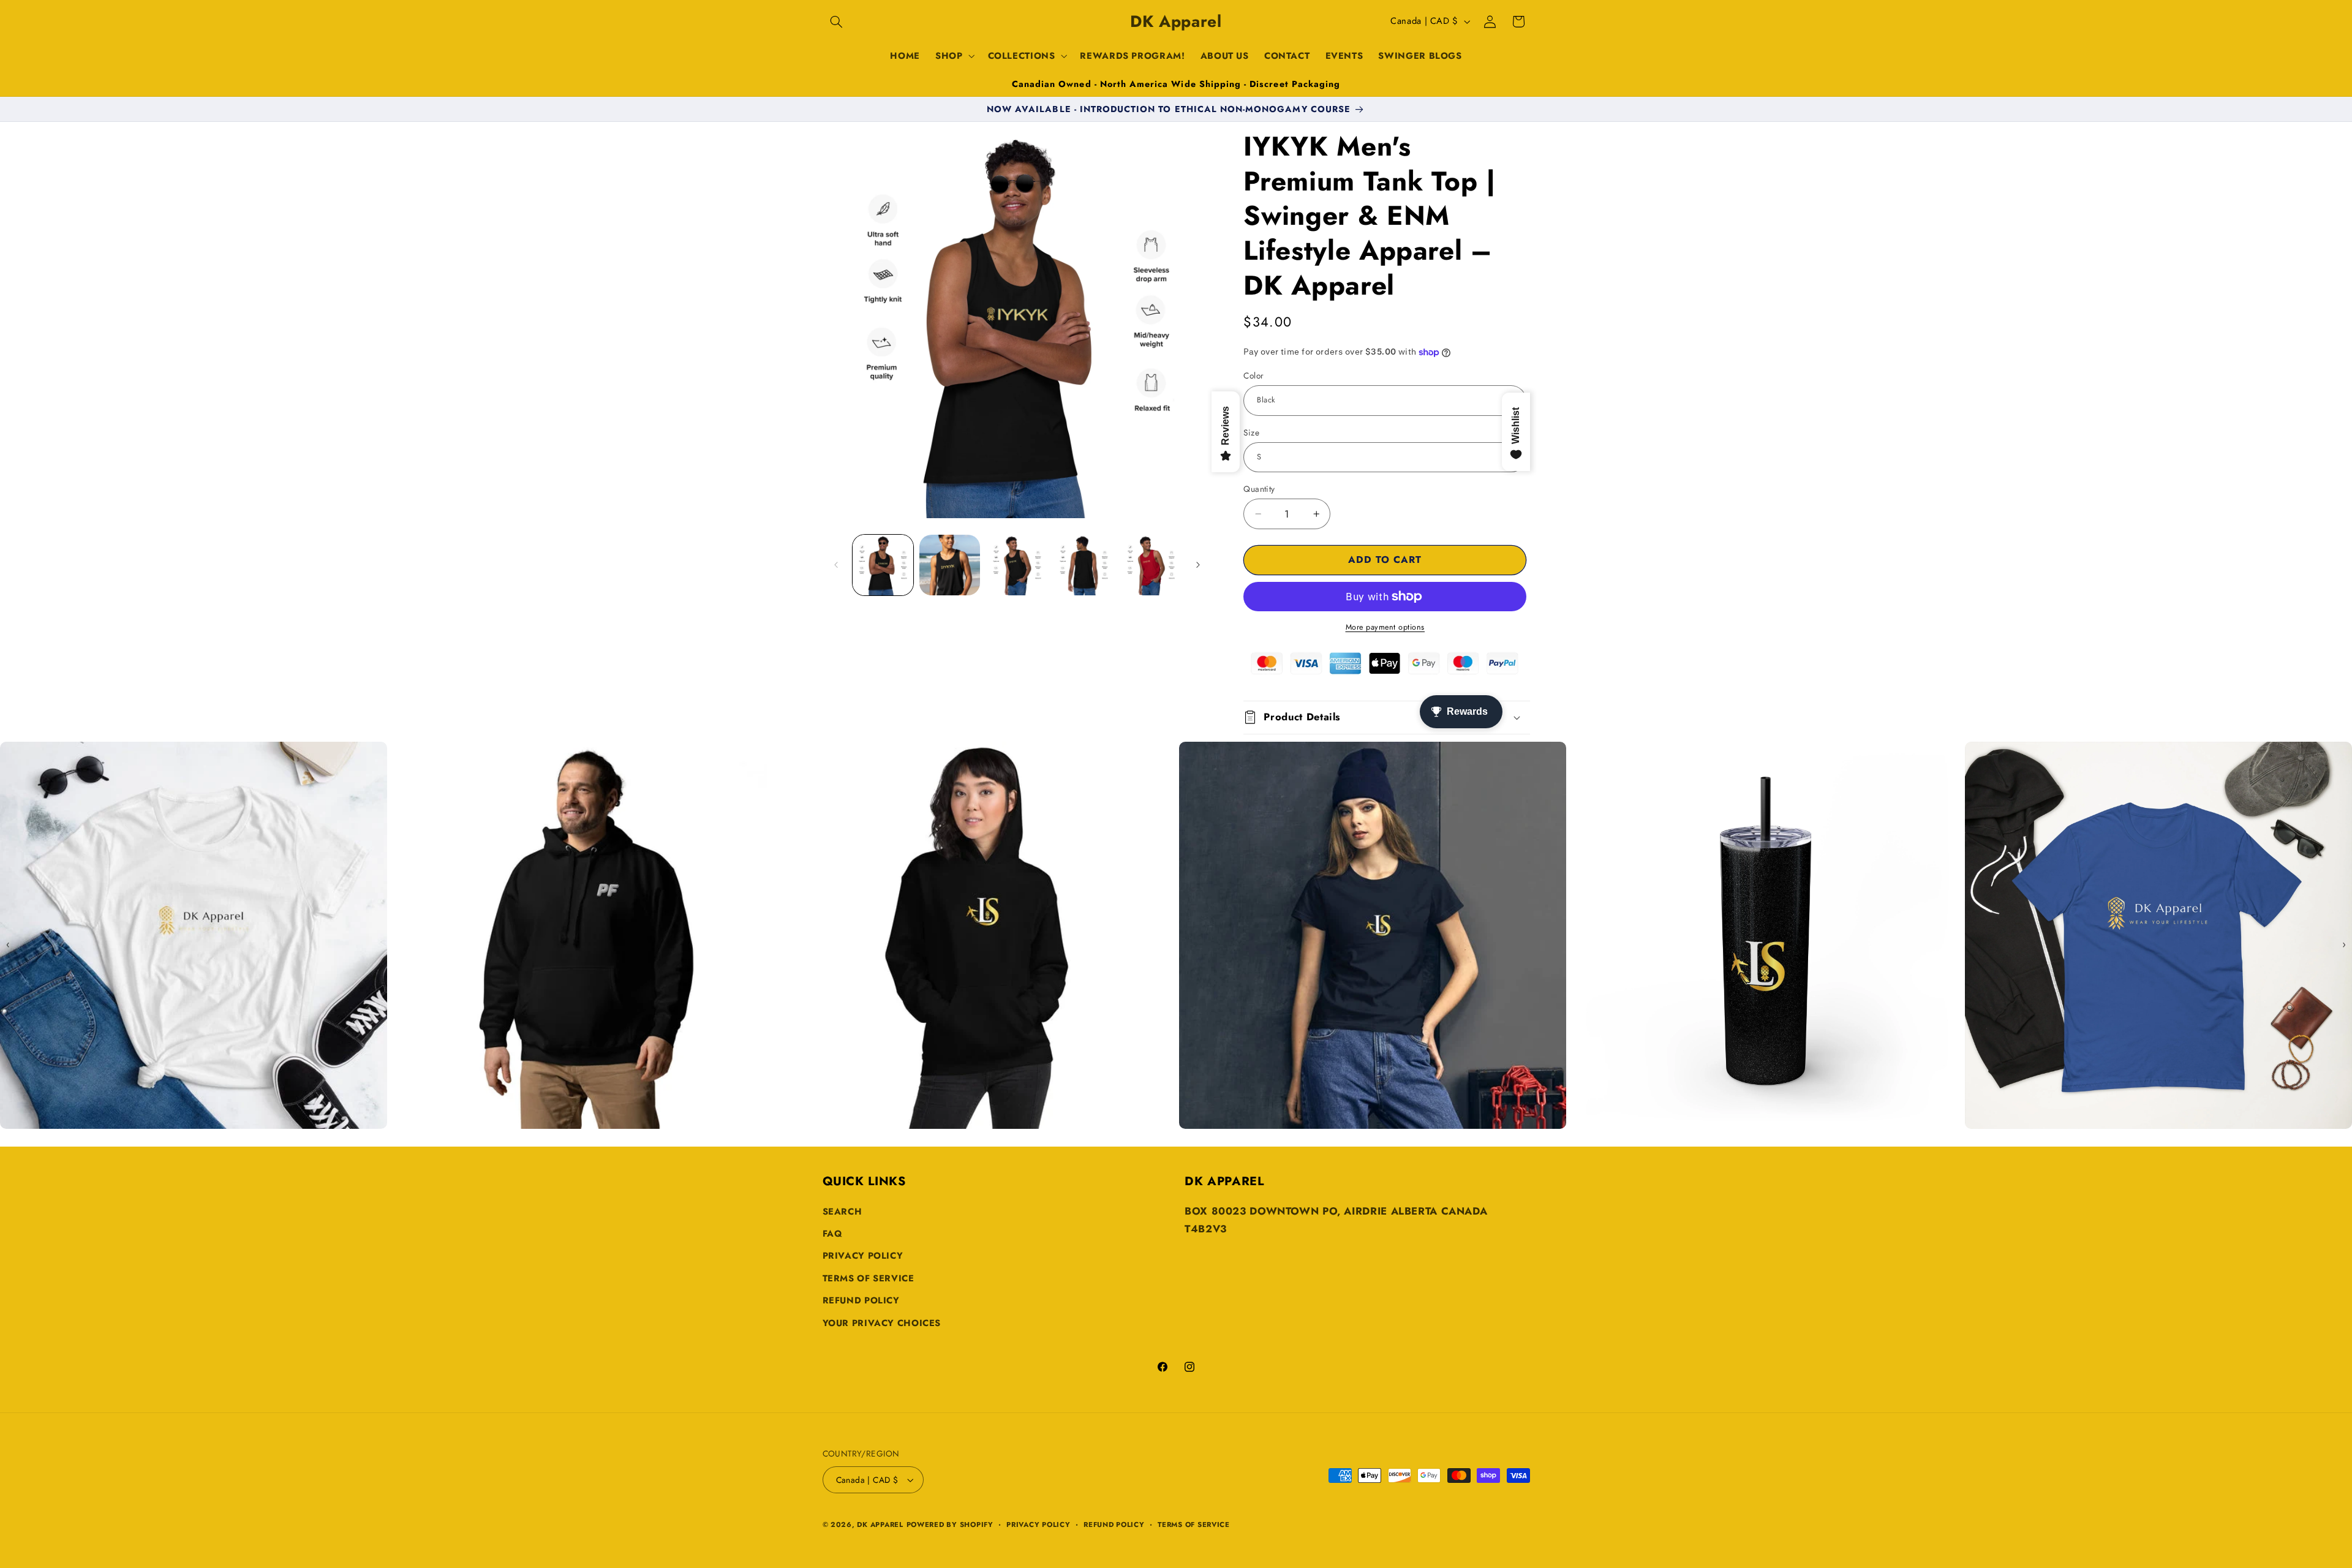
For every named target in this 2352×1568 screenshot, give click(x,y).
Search (842, 1212)
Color (1253, 375)
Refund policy (1114, 1525)
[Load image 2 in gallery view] (950, 565)
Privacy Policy (863, 1256)
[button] (837, 21)
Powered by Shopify (950, 1525)
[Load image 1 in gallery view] (883, 565)
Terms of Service (869, 1278)
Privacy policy (1038, 1525)
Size (1251, 432)
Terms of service (1194, 1525)
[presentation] (8, 944)
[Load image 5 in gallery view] (1151, 565)
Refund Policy (861, 1300)
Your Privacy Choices (882, 1323)
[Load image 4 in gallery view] (1084, 565)
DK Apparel (880, 1525)
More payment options (1385, 627)
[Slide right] (1198, 565)
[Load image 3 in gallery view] (1017, 565)
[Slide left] (836, 565)
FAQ (833, 1234)
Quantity (1259, 489)
